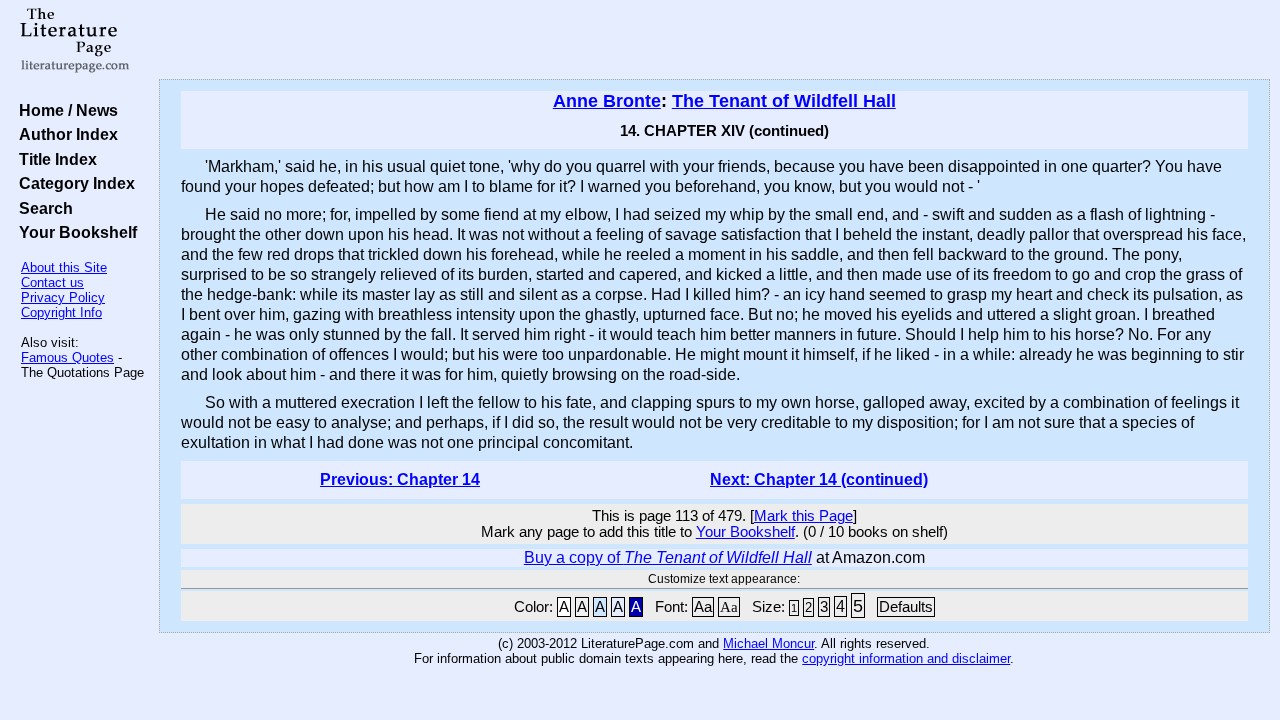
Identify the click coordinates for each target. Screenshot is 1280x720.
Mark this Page (803, 516)
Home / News (64, 110)
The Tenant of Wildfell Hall (784, 101)
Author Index (64, 134)
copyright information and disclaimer (906, 658)
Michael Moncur (768, 643)
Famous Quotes (67, 357)
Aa (703, 607)
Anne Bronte (607, 101)
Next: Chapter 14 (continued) (819, 479)
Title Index (54, 159)
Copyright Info (61, 312)
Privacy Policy (63, 297)
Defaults (906, 607)
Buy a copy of (668, 557)
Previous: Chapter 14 (400, 479)
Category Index (73, 183)
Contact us (52, 282)
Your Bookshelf (74, 232)
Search (42, 208)
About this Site (64, 267)
